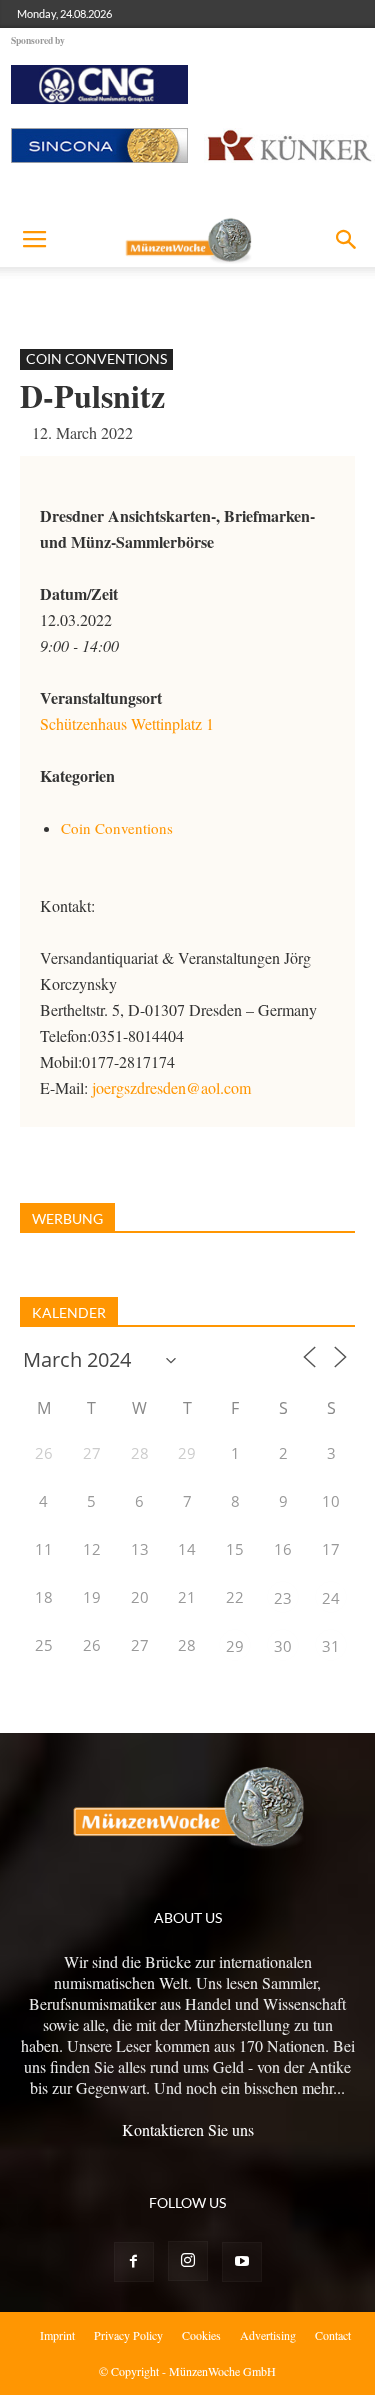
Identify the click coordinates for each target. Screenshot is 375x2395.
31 (331, 1646)
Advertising (268, 2335)
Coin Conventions (96, 358)
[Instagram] (188, 2261)
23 (283, 1598)
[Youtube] (242, 2262)
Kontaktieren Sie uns (188, 2129)
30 (283, 1646)
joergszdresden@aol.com (171, 1087)
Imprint (57, 2335)
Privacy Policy (128, 2335)
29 (235, 1646)
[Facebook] (134, 2262)
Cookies (201, 2335)
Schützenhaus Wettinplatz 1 (127, 723)
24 (331, 1598)
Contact (333, 2335)
